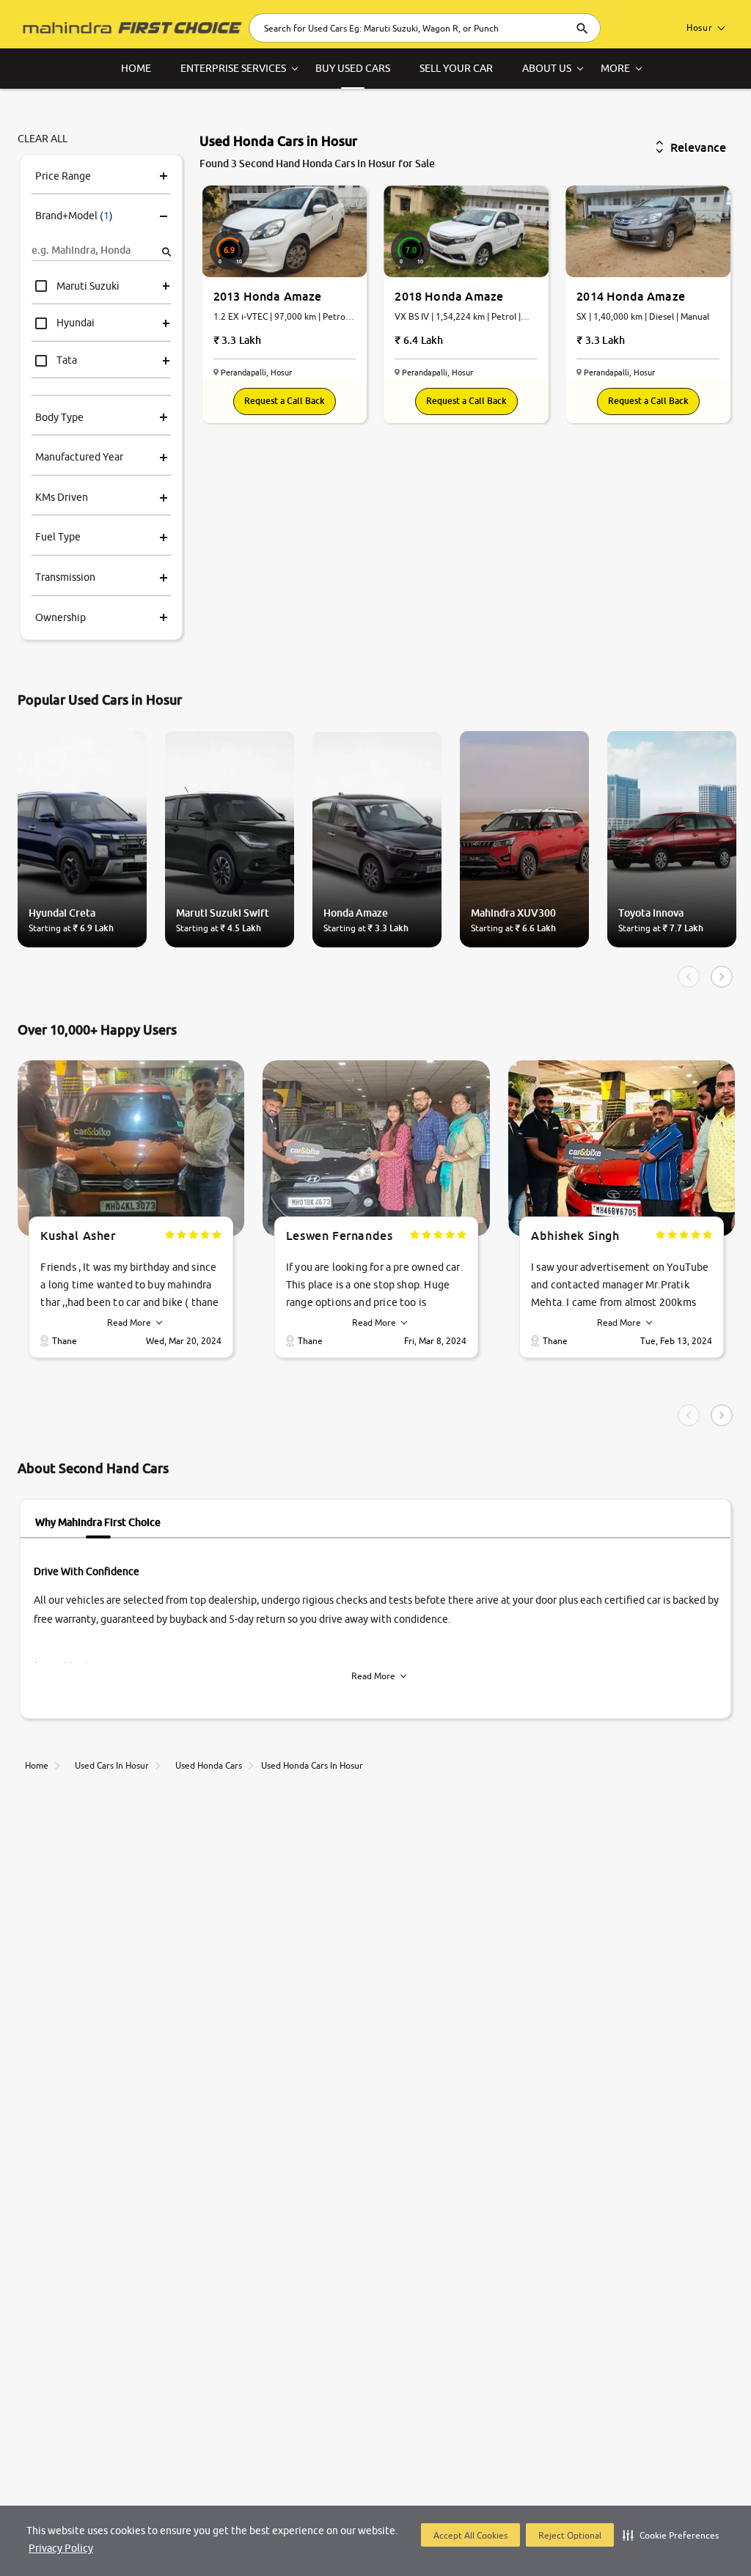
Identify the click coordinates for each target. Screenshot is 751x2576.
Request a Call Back (285, 401)
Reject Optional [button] (570, 2535)
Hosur (700, 27)
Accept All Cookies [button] (470, 2535)
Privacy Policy (61, 2548)
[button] (671, 2535)
